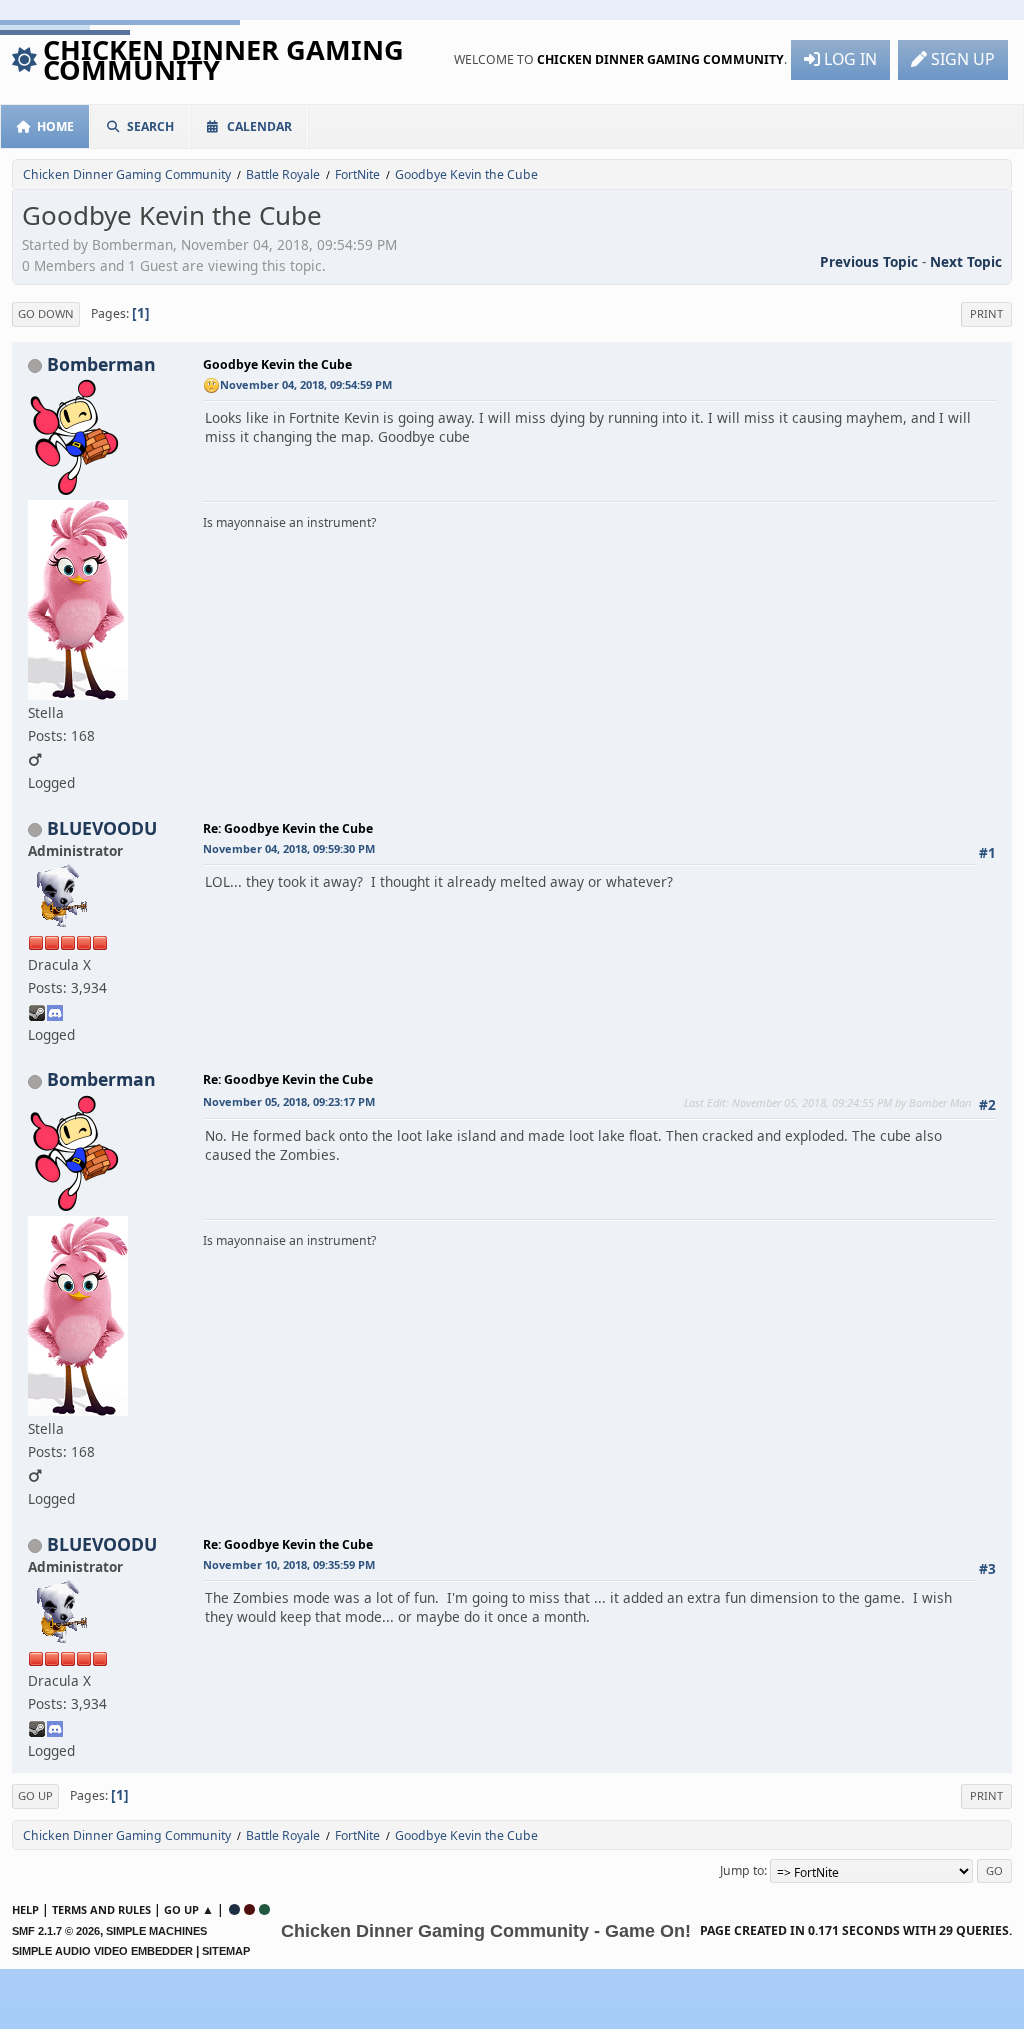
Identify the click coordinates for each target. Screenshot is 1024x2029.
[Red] (249, 1909)
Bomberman (101, 364)
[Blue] (234, 1909)
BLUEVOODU (102, 828)
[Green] (264, 1909)
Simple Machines (156, 1931)
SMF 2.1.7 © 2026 (56, 1931)
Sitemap (226, 1951)
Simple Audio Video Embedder (102, 1951)
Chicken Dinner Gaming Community (223, 59)
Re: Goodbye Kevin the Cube (288, 828)
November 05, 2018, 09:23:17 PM (289, 1101)
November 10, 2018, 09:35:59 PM (289, 1564)
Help (25, 1909)
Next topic (966, 261)
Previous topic (869, 261)
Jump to (742, 1870)
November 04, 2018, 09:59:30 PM (289, 848)
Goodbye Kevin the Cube (277, 364)
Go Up (35, 1795)
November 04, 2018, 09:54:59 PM (306, 384)
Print (986, 313)
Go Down (46, 313)
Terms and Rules (101, 1909)
